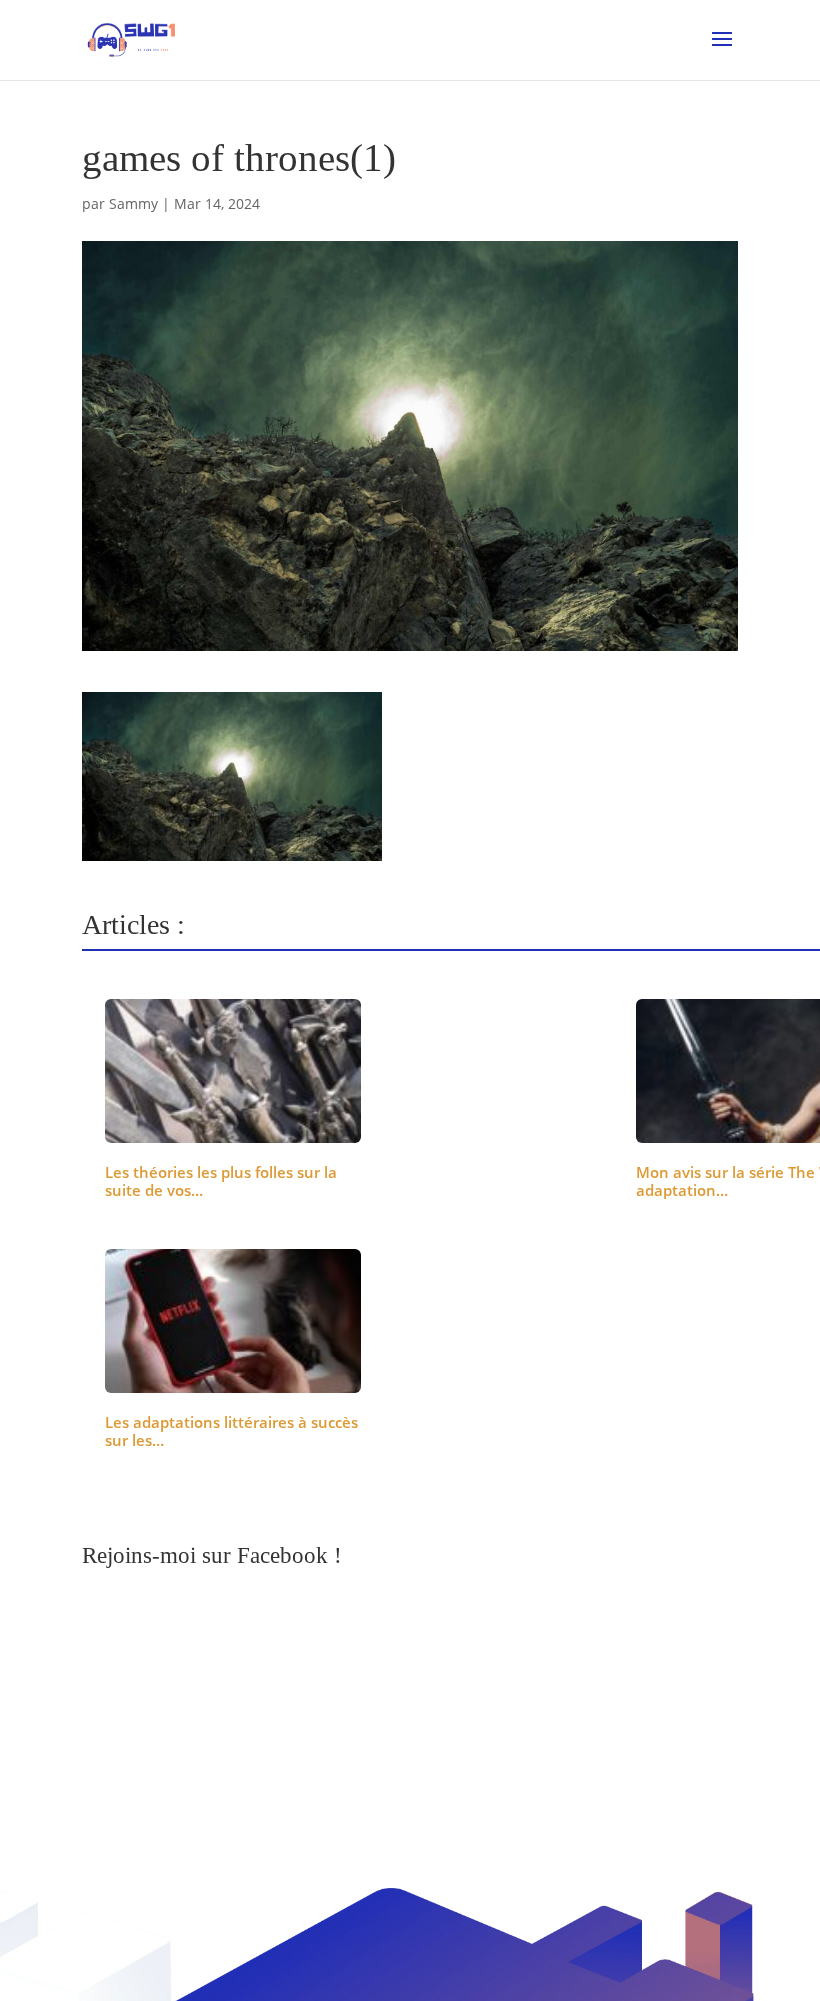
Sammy (133, 203)
